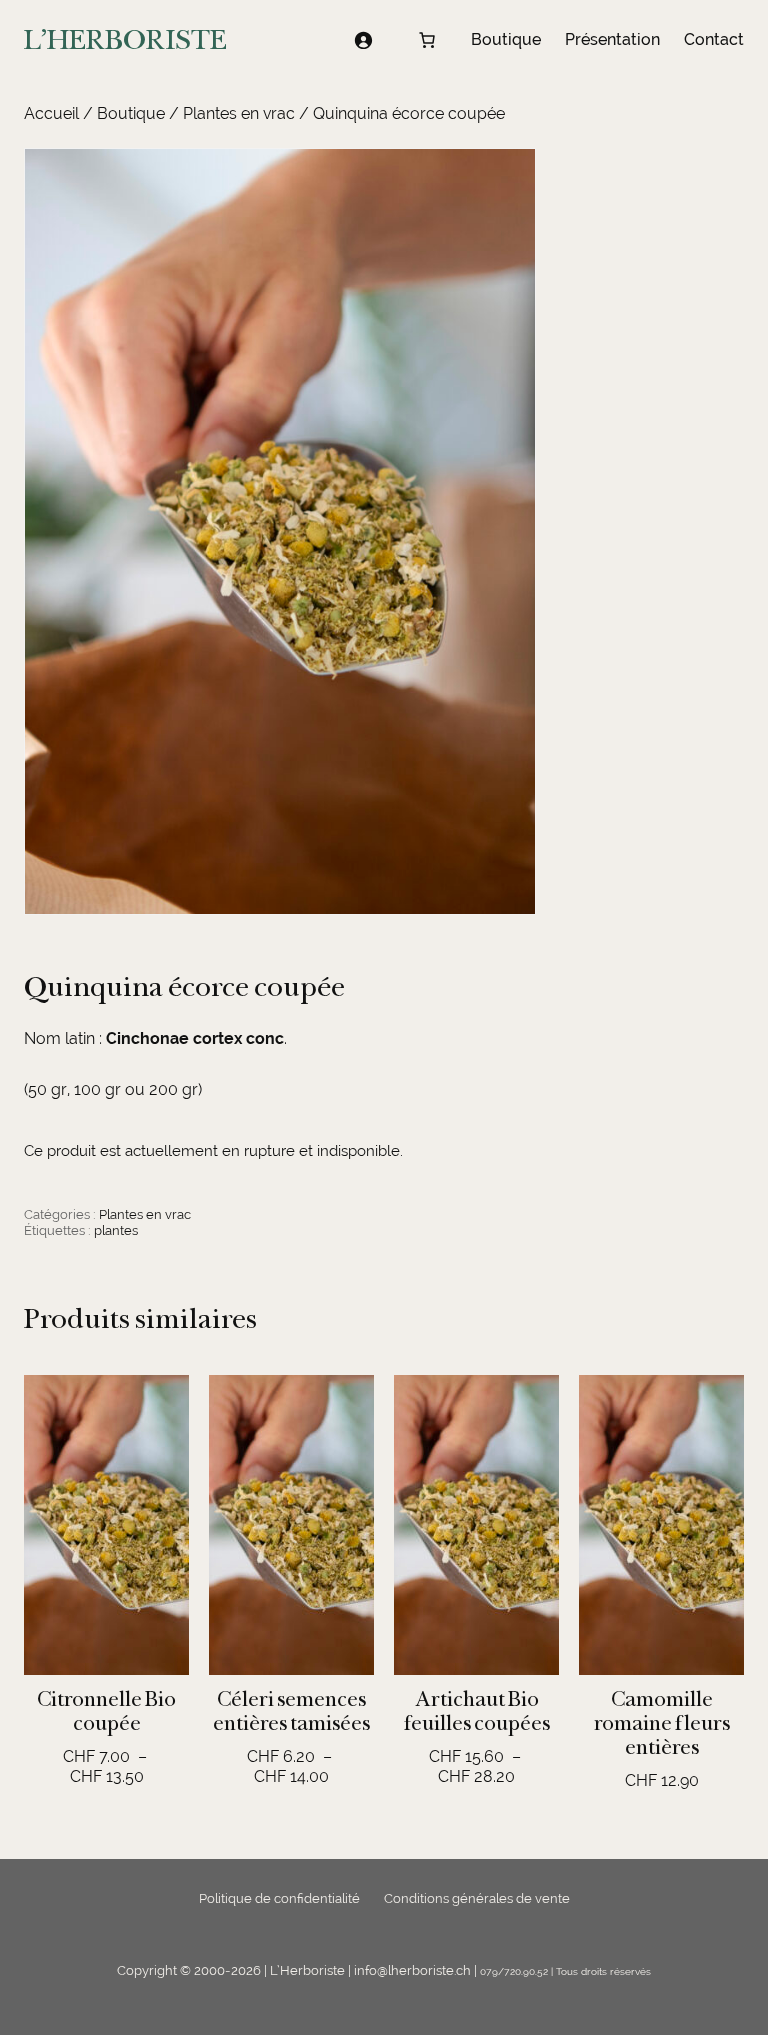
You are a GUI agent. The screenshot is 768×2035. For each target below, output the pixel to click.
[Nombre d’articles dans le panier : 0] (427, 40)
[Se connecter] (363, 40)
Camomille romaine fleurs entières (662, 1723)
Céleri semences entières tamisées (291, 1711)
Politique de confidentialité (279, 1898)
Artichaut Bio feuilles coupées (477, 1711)
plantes (116, 1230)
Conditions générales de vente (477, 1898)
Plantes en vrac (239, 113)
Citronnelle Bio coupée (106, 1711)
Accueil (51, 113)
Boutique (131, 113)
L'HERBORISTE (125, 39)
